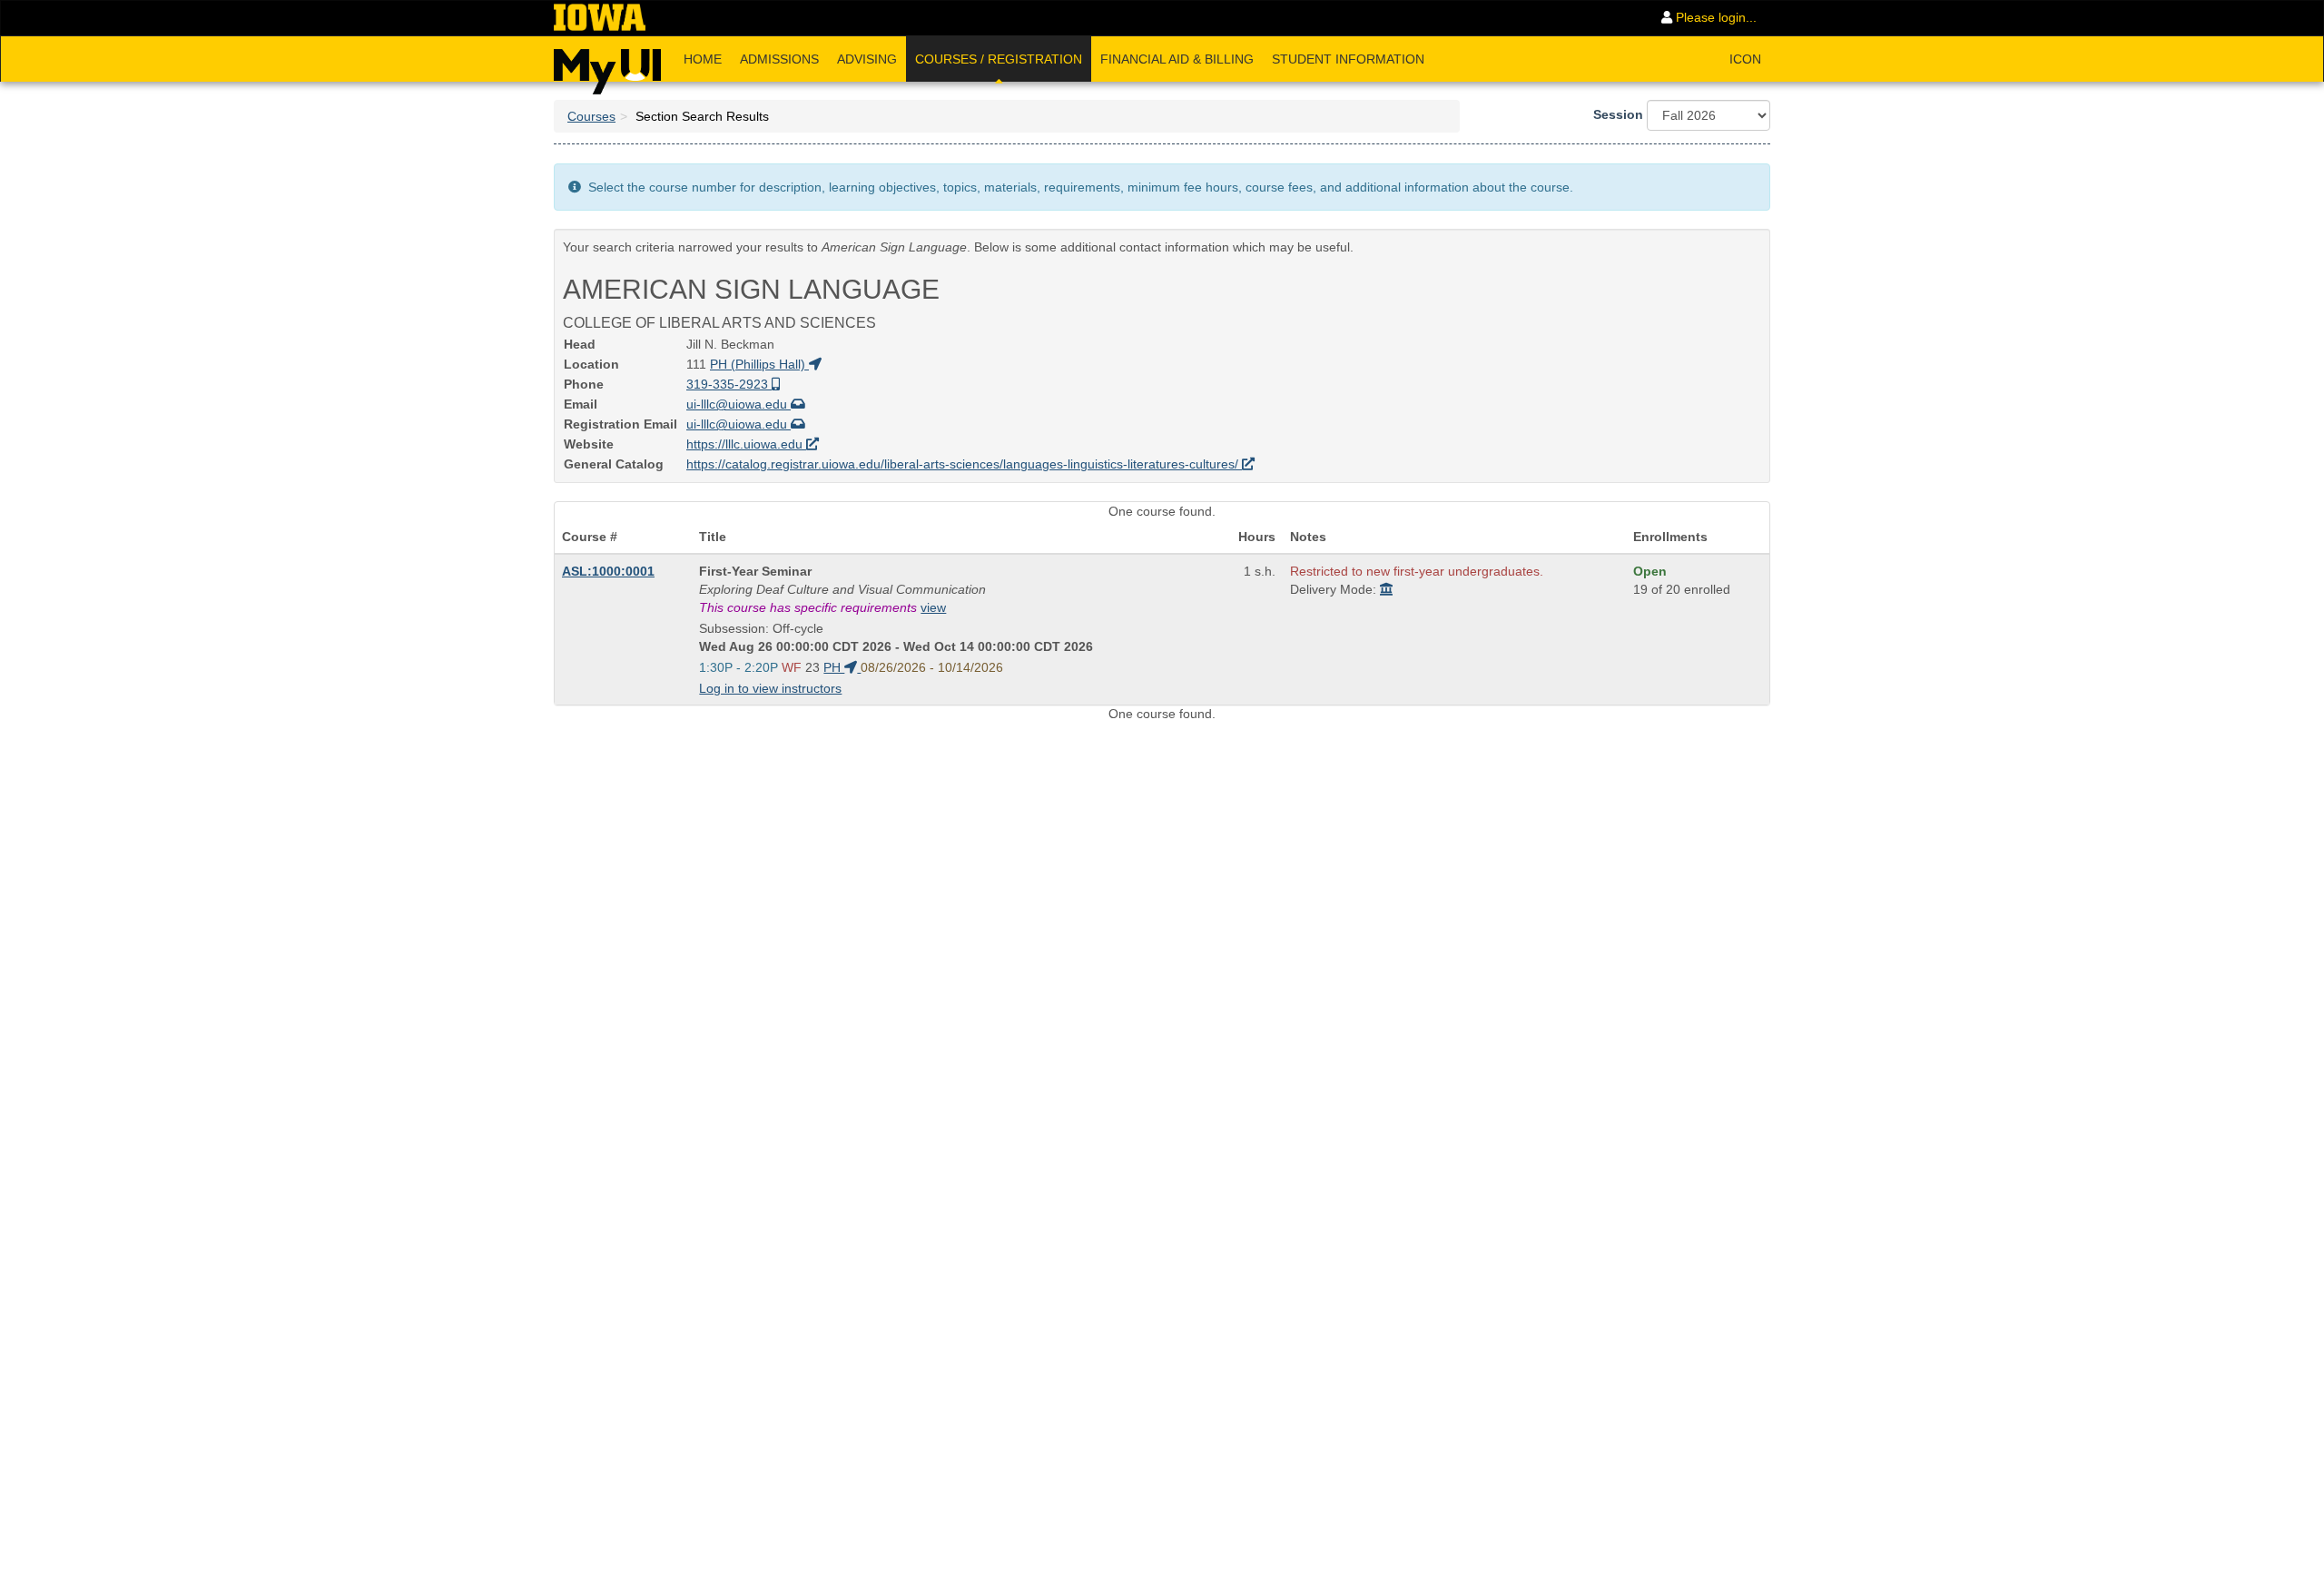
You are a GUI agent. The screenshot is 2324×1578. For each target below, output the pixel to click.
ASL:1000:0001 (608, 571)
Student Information (1348, 59)
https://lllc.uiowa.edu (746, 444)
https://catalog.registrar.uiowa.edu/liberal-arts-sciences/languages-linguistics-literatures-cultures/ (964, 464)
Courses (591, 116)
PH (834, 667)
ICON (1745, 59)
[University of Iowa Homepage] (600, 18)
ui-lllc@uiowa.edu (739, 404)
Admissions (779, 59)
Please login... (1714, 17)
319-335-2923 (729, 384)
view (933, 607)
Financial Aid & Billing (1177, 59)
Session (1618, 114)
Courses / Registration (999, 59)
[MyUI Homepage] (607, 65)
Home (703, 59)
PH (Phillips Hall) (759, 364)
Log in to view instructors (770, 688)
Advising (867, 59)
